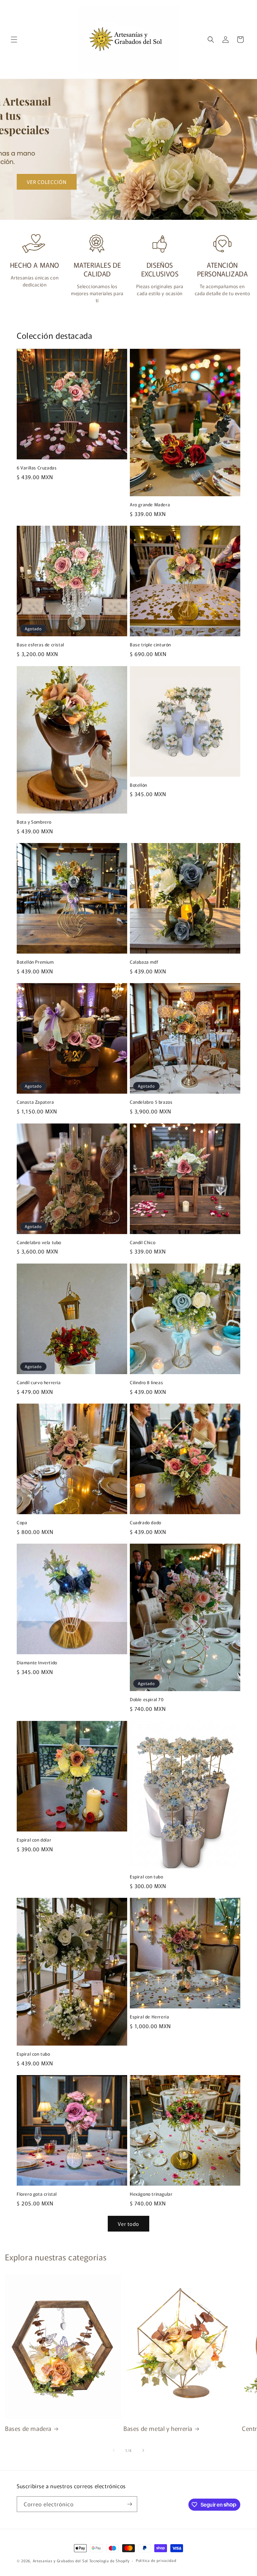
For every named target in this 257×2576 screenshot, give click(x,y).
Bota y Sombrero (34, 822)
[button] (14, 40)
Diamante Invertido (37, 1663)
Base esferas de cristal (40, 645)
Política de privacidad (156, 2560)
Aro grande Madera (150, 505)
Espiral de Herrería (149, 2017)
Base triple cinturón (150, 645)
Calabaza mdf (144, 962)
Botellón (139, 785)
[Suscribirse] (130, 2504)
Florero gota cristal (37, 2194)
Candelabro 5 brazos (151, 1102)
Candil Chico (143, 1243)
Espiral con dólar (34, 1840)
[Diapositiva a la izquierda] (114, 2450)
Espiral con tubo (147, 1877)
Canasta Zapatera (35, 1102)
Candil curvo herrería (39, 1383)
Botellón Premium (35, 962)
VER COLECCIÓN (47, 182)
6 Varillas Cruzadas (37, 468)
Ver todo (128, 2224)
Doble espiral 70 (147, 1700)
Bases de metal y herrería (158, 2428)
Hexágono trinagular (151, 2194)
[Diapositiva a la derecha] (143, 2450)
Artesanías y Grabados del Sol (60, 2561)
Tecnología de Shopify (109, 2561)
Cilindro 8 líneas (146, 1383)
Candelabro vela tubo (39, 1243)
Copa (22, 1523)
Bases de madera (28, 2428)
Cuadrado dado (146, 1523)
